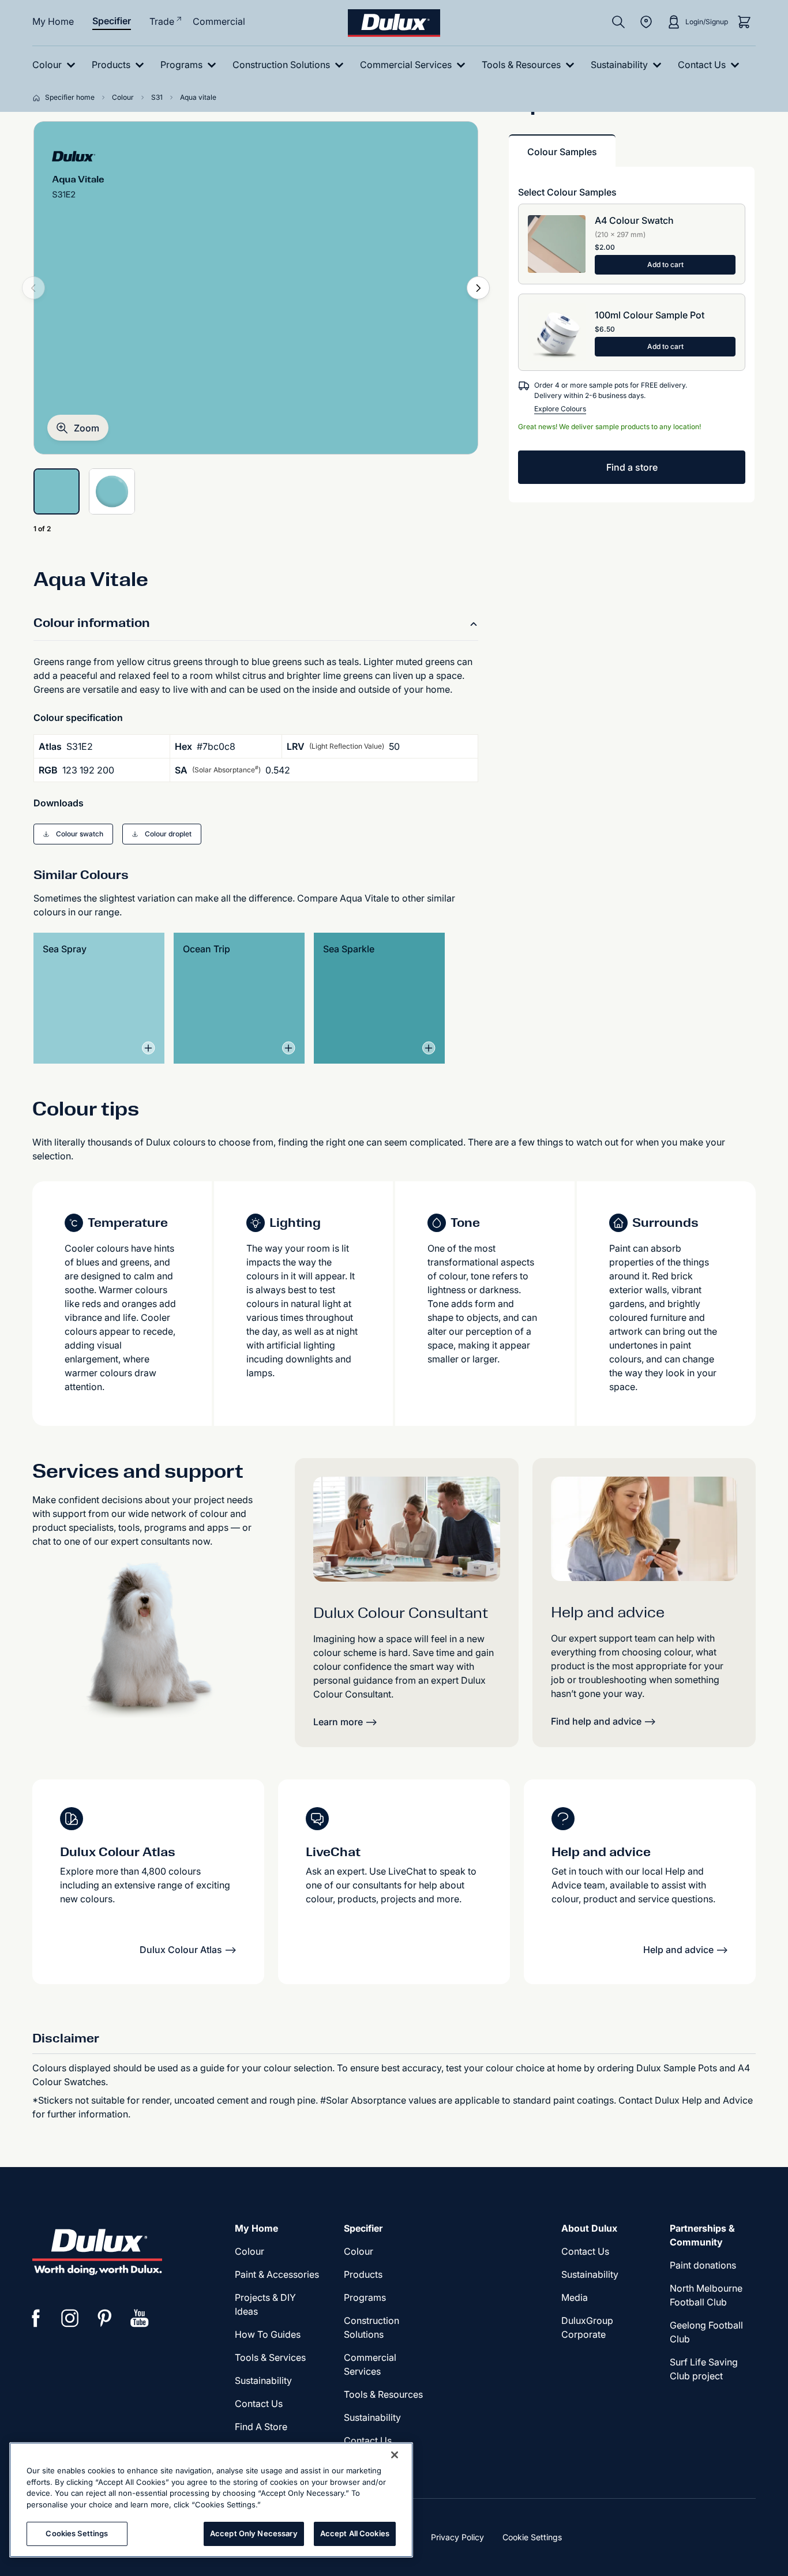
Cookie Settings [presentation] (532, 2537)
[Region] (646, 22)
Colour (249, 2251)
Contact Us (259, 2404)
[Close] (395, 2455)
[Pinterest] (105, 2318)
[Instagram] (70, 2318)
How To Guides (268, 2334)
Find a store (632, 467)
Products (363, 2274)
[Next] (478, 288)
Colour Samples (562, 152)
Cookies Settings (77, 2533)
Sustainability (372, 2417)
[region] (211, 2500)
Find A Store (261, 2427)
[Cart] (744, 22)
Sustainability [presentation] (263, 2380)
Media (575, 2297)
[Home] (39, 97)
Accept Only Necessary (254, 2533)
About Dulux (589, 2228)
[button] (78, 428)
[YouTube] (140, 2318)
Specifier (112, 21)
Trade (162, 21)
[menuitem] (56, 65)
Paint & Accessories (277, 2274)
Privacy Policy (457, 2537)
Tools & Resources (383, 2394)
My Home (53, 21)
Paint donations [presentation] (703, 2265)
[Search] (618, 22)
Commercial (219, 21)
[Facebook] (36, 2318)
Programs (365, 2297)
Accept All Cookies (355, 2533)
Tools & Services (270, 2357)
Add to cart (665, 264)
